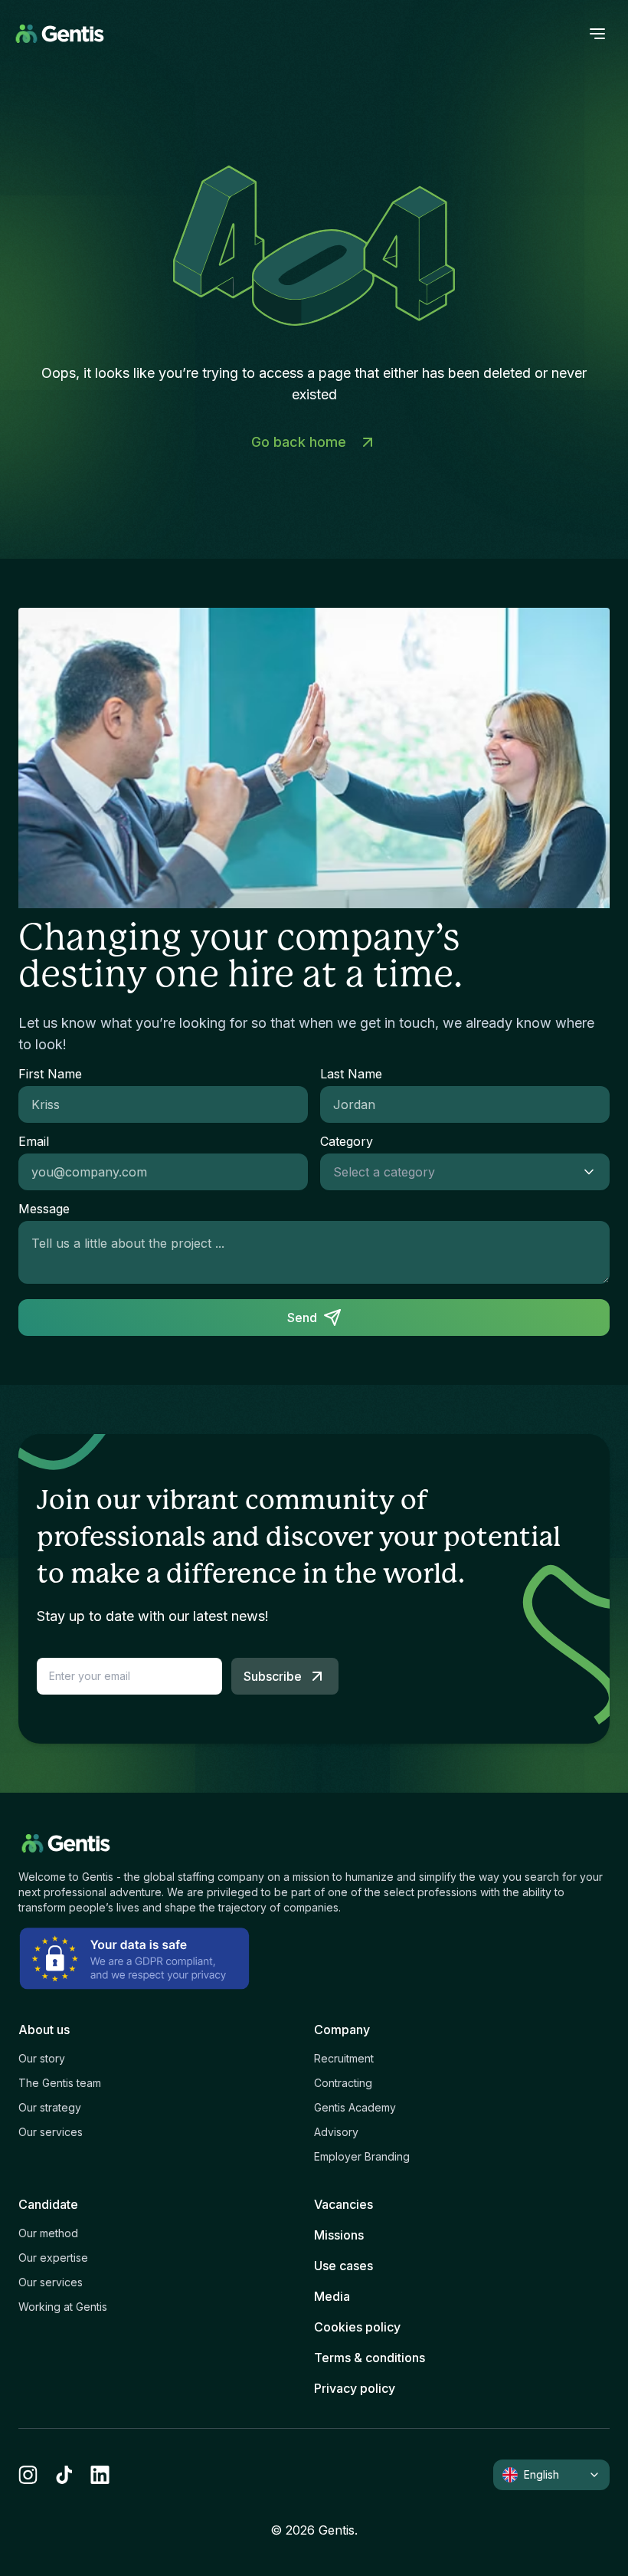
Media (332, 2296)
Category (347, 1141)
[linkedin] (100, 2475)
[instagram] (28, 2475)
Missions (339, 2235)
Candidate (48, 2204)
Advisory (336, 2132)
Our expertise (53, 2258)
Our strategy (50, 2107)
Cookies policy (357, 2327)
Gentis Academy (355, 2107)
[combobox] (450, 1172)
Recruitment (344, 2058)
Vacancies (343, 2204)
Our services (51, 2132)
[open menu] (597, 34)
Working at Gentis (63, 2307)
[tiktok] (64, 2475)
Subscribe (273, 1676)
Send (302, 1318)
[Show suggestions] (594, 1172)
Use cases (343, 2266)
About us (44, 2030)
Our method (48, 2233)
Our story (42, 2058)
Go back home (299, 442)
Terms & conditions (370, 2358)
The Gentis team (60, 2083)
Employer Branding (362, 2156)
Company (342, 2030)
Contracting (343, 2083)
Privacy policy (355, 2388)
